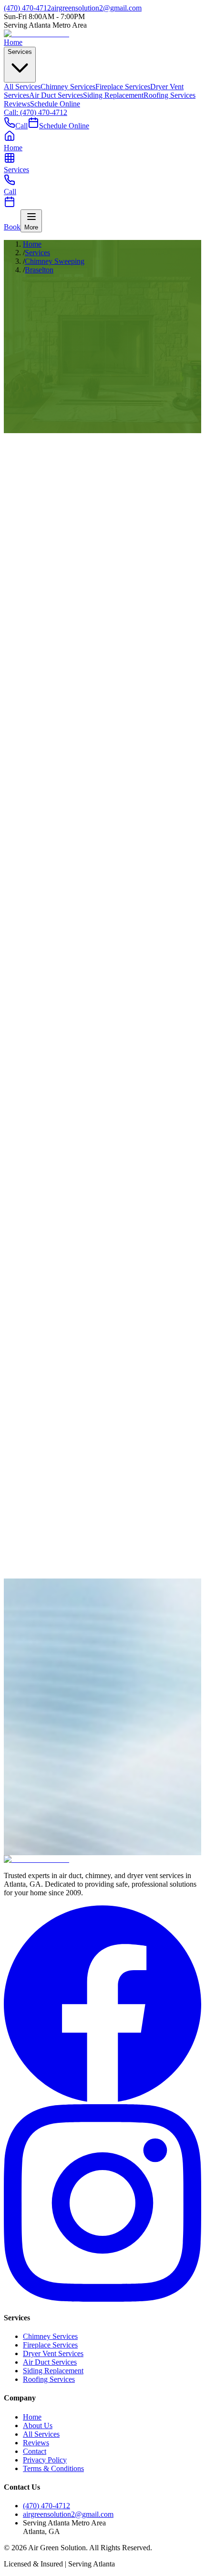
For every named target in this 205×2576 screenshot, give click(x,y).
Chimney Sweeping (55, 261)
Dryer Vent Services (53, 2353)
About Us (38, 2425)
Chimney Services (68, 87)
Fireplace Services (123, 87)
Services (20, 52)
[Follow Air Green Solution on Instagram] (102, 2299)
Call (21, 126)
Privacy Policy (45, 2460)
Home (13, 42)
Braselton (39, 270)
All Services (22, 87)
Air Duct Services (56, 95)
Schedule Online (55, 104)
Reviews (17, 104)
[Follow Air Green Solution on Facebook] (102, 2100)
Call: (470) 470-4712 (36, 112)
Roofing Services (169, 95)
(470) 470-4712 (27, 1870)
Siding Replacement (113, 95)
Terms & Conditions (53, 2468)
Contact (35, 2451)
